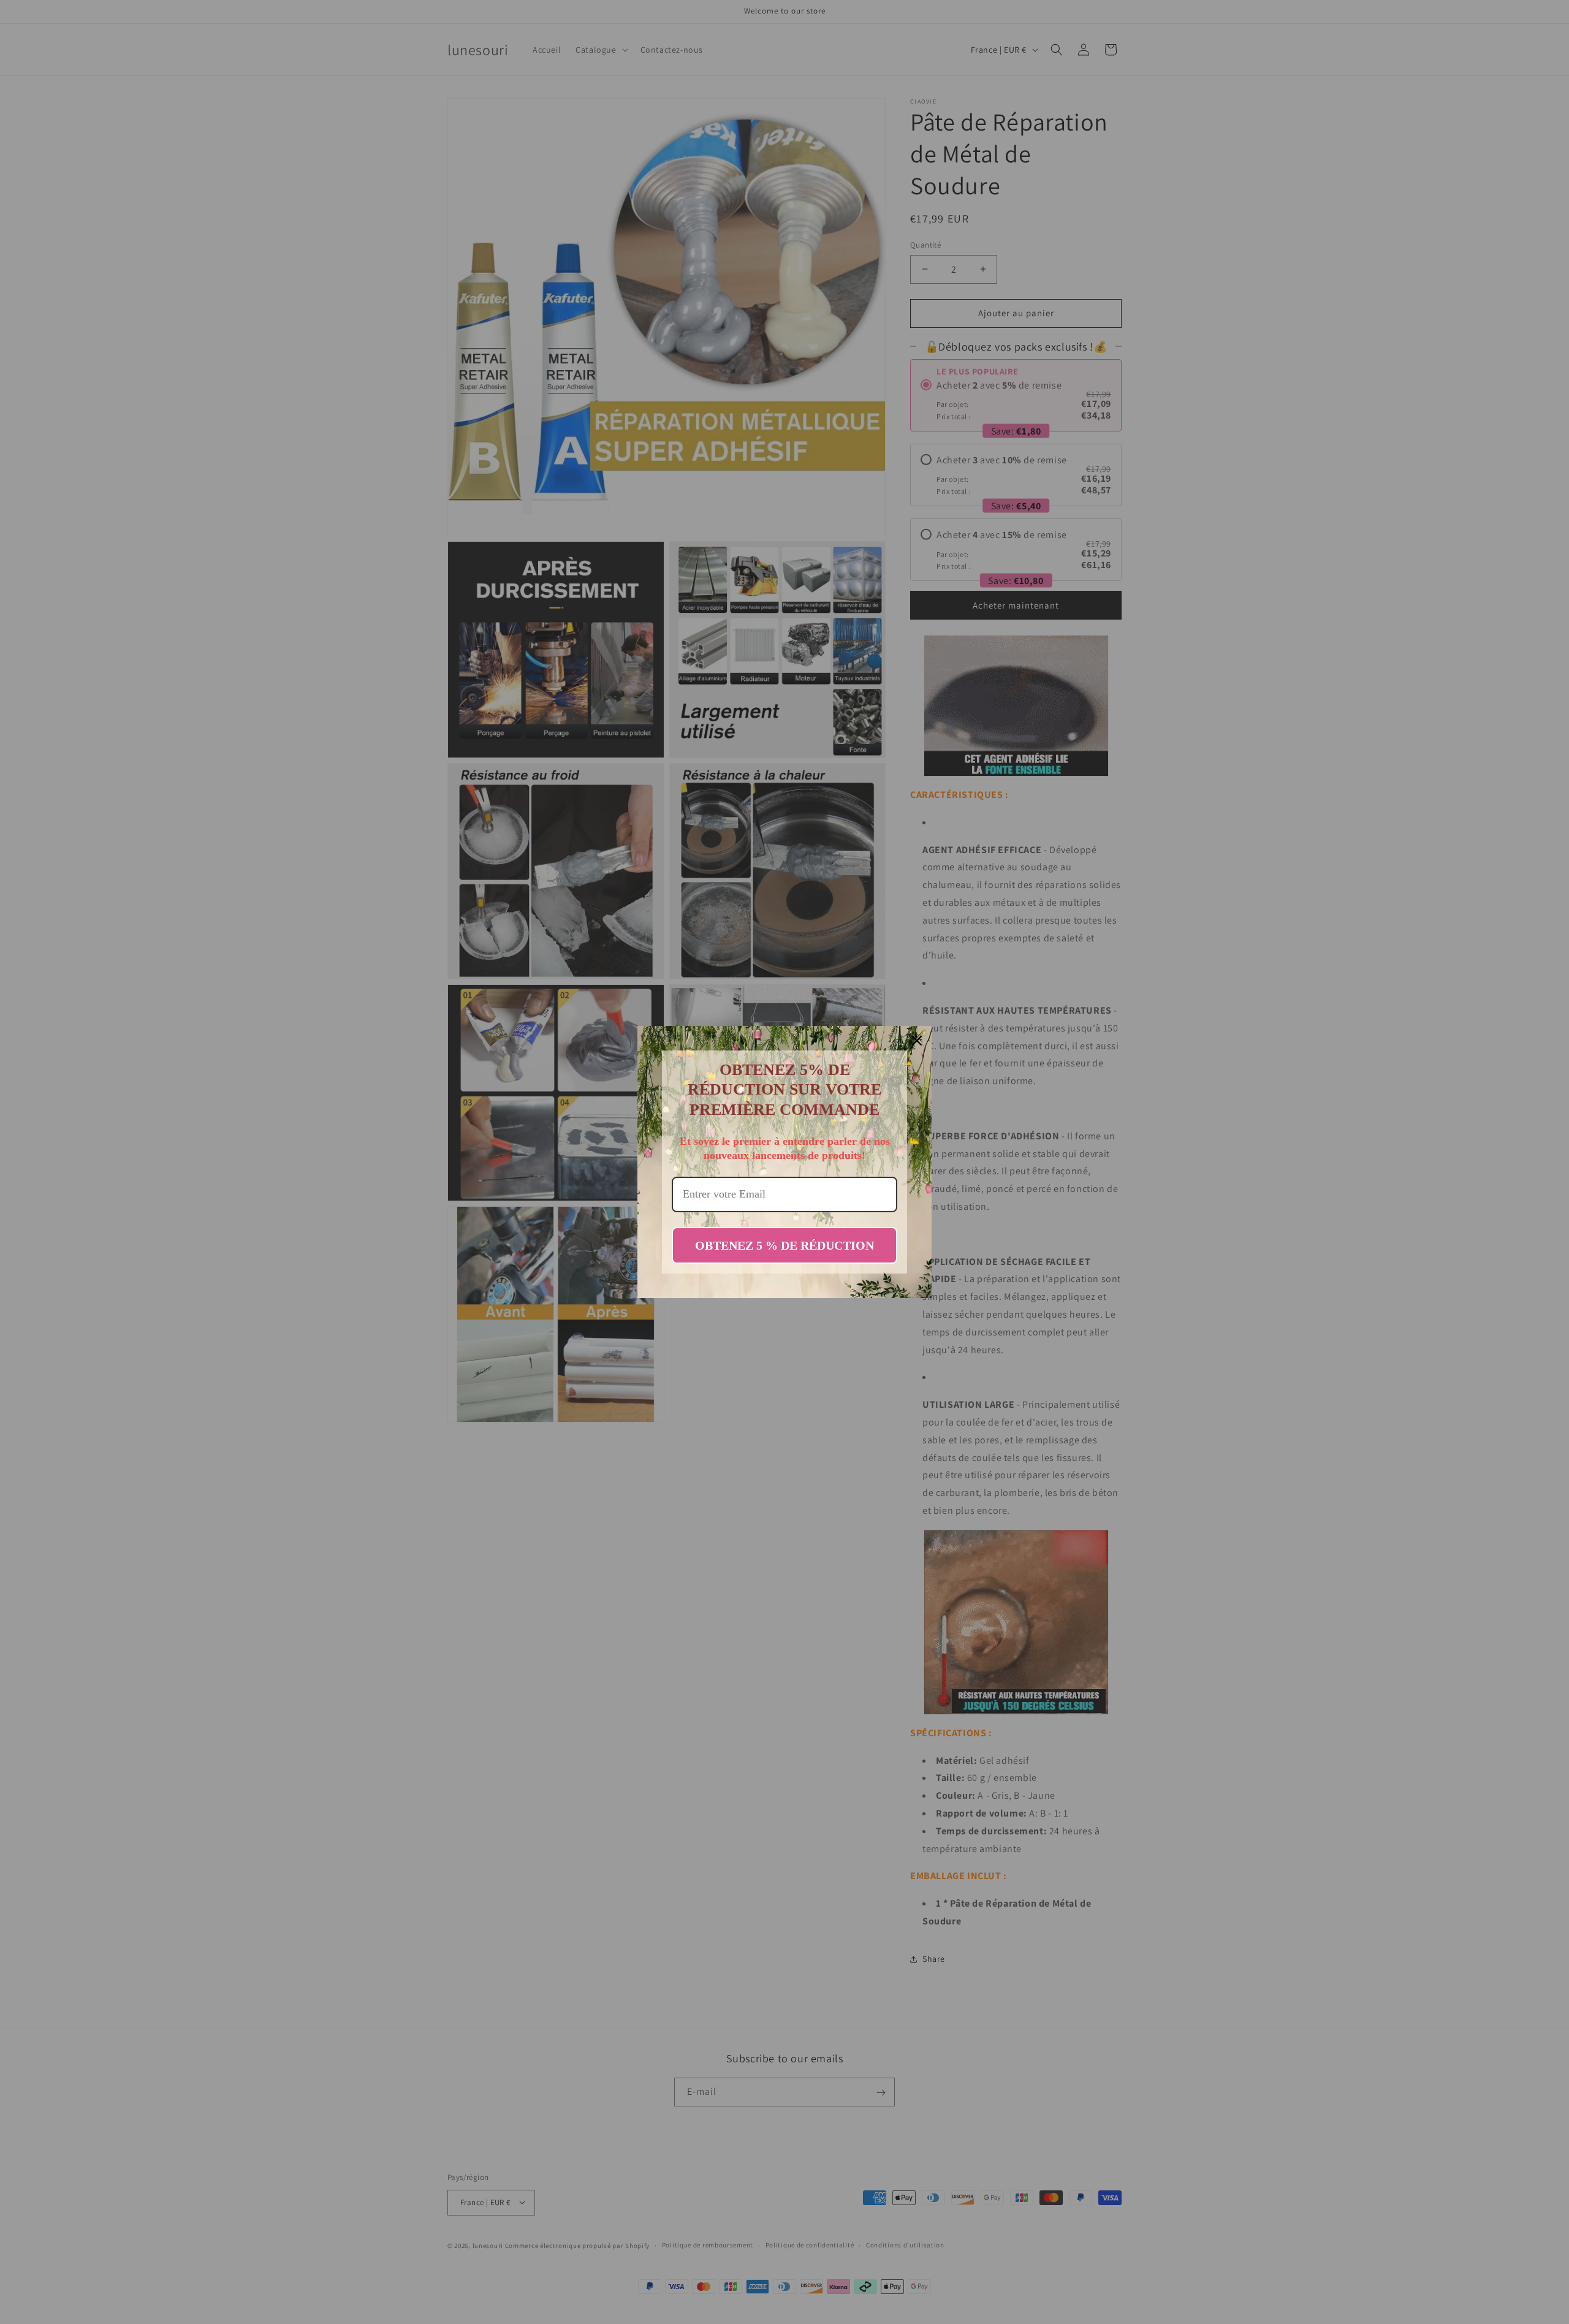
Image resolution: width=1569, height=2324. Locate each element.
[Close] (917, 1041)
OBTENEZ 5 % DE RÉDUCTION (784, 1245)
